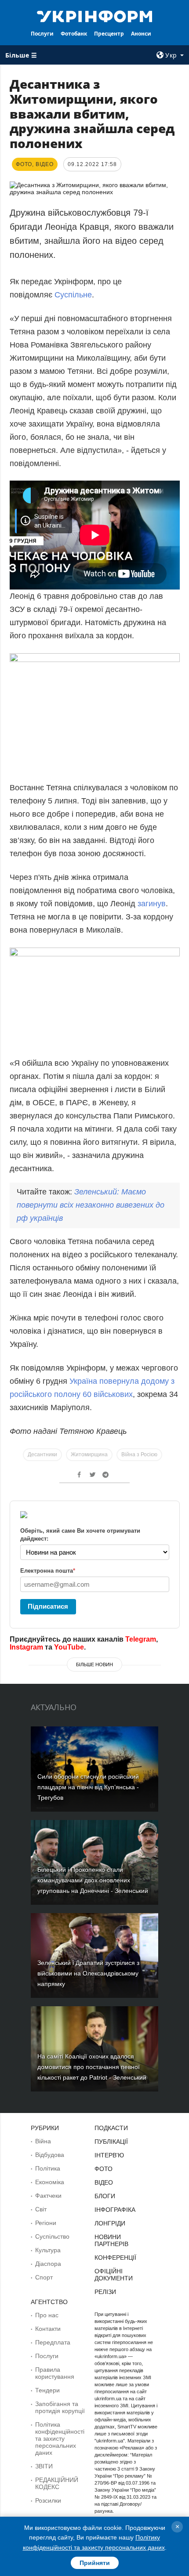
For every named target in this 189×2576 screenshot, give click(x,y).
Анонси (141, 34)
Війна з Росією (139, 1454)
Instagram (26, 1647)
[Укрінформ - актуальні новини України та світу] (95, 16)
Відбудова (50, 2155)
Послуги (42, 34)
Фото (104, 2169)
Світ (41, 2209)
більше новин (94, 1664)
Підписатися (48, 1606)
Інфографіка (115, 2210)
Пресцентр (109, 34)
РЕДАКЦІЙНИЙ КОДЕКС (57, 2483)
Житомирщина (89, 1454)
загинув (152, 904)
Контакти (48, 2329)
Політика (48, 2168)
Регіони (46, 2223)
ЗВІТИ (44, 2466)
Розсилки (48, 2500)
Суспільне (73, 295)
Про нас (47, 2315)
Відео (104, 2182)
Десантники (42, 1454)
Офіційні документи (114, 2275)
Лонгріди (110, 2223)
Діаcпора (48, 2264)
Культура (48, 2250)
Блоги (105, 2196)
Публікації (111, 2142)
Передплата (53, 2342)
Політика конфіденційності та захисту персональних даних (60, 2439)
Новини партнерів (111, 2240)
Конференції (115, 2258)
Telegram (141, 1639)
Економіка (50, 2182)
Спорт (44, 2277)
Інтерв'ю (109, 2155)
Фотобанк (74, 34)
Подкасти (111, 2128)
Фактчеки (48, 2196)
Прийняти (95, 2563)
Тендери (47, 2390)
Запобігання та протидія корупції (60, 2407)
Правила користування (55, 2373)
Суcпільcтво (52, 2236)
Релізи (105, 2292)
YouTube (69, 1647)
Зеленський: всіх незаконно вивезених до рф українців (91, 1205)
